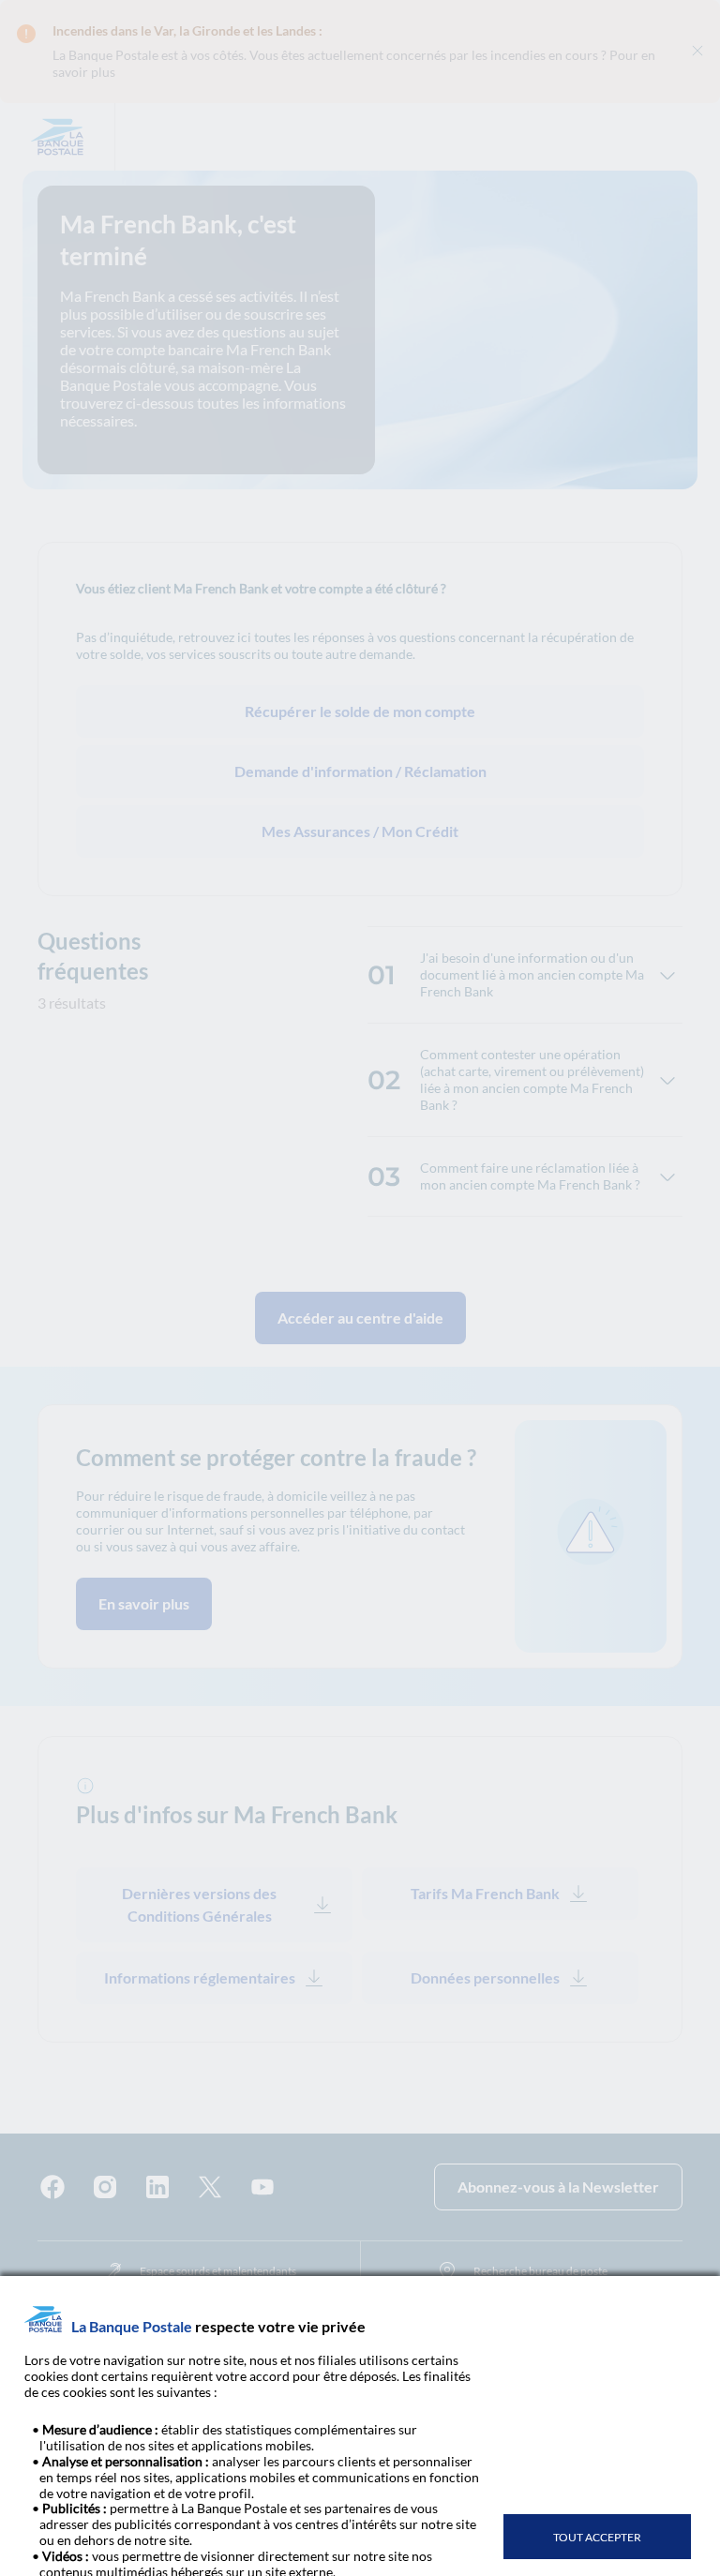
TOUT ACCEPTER (597, 2537)
